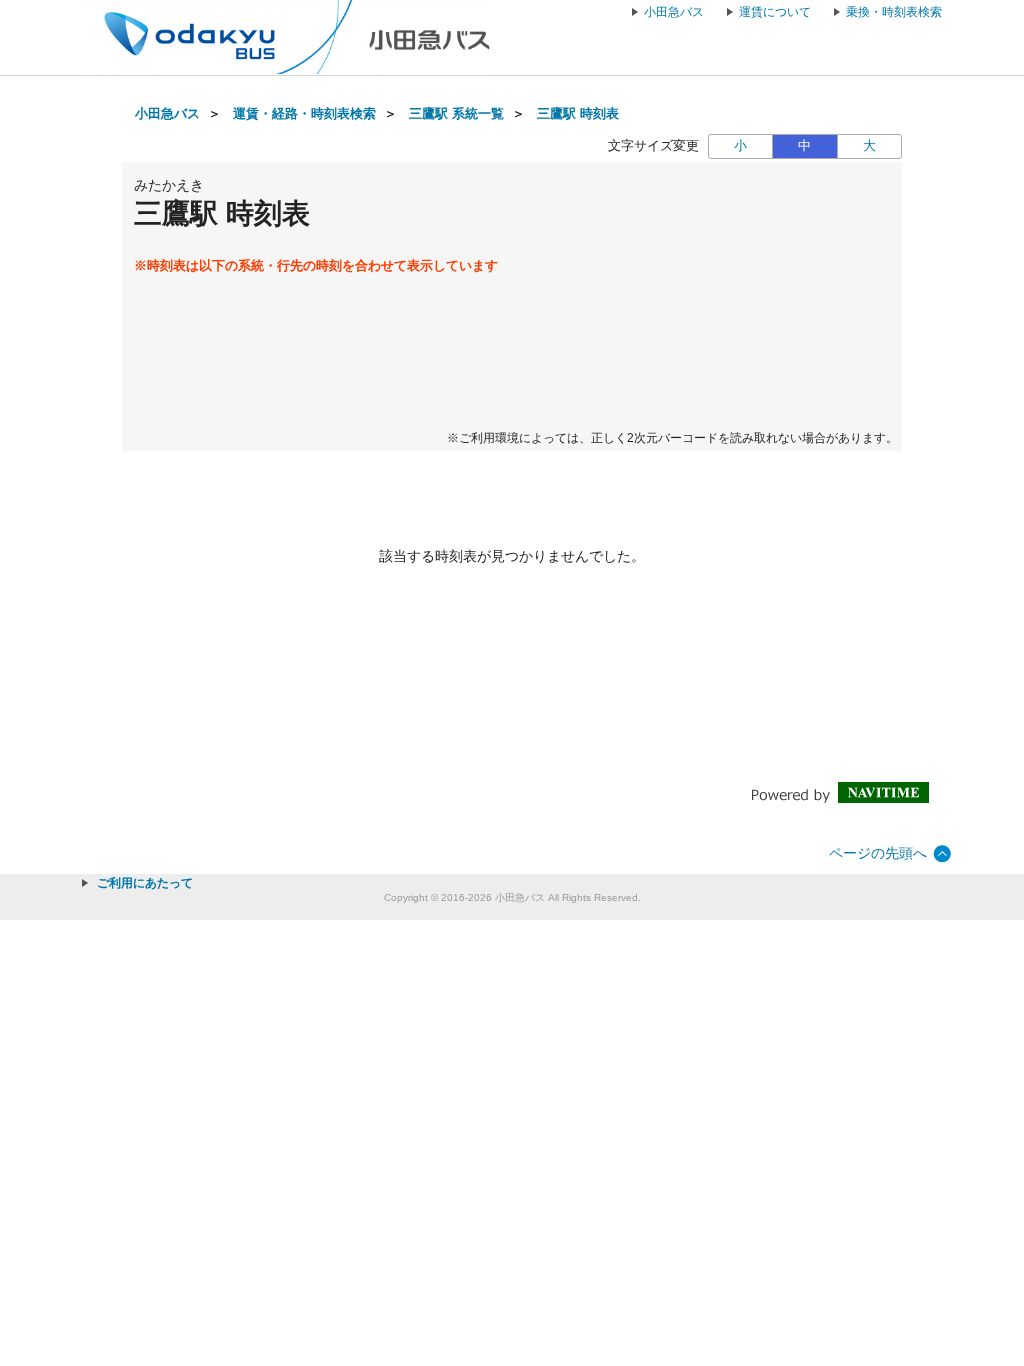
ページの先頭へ (878, 853)
